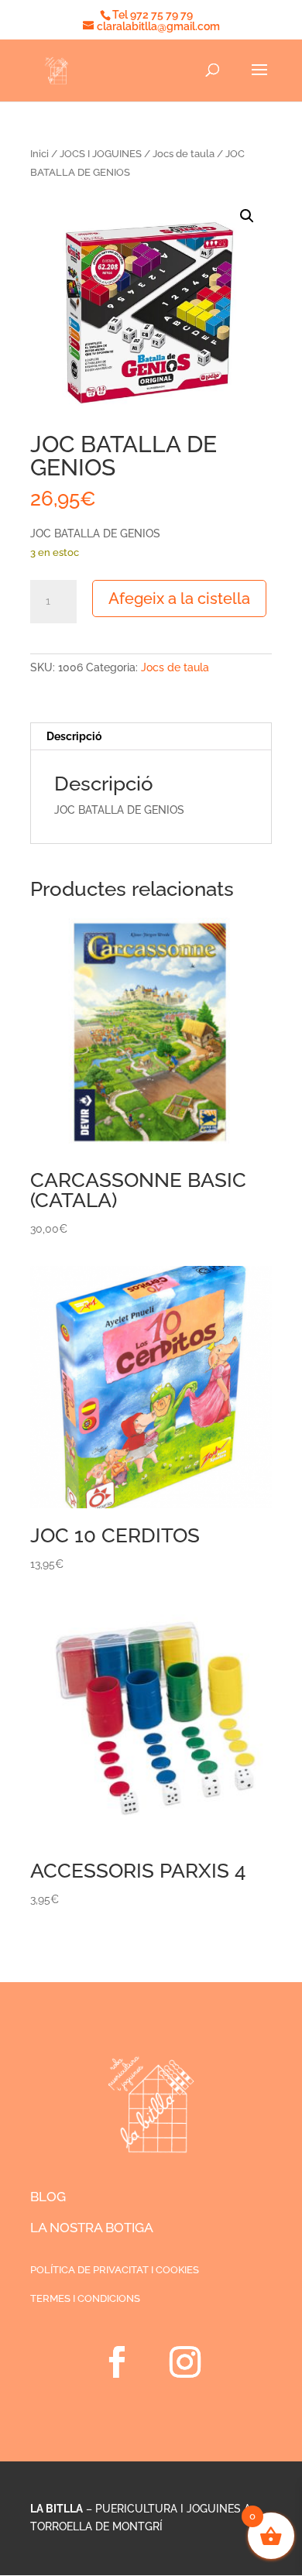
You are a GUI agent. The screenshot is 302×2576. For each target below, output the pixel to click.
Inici (39, 154)
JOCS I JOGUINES (101, 154)
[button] (247, 216)
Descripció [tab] (74, 736)
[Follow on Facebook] (117, 2362)
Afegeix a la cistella (179, 599)
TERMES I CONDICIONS (85, 2298)
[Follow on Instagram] (185, 2362)
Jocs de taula (184, 154)
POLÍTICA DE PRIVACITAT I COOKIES (115, 2270)
